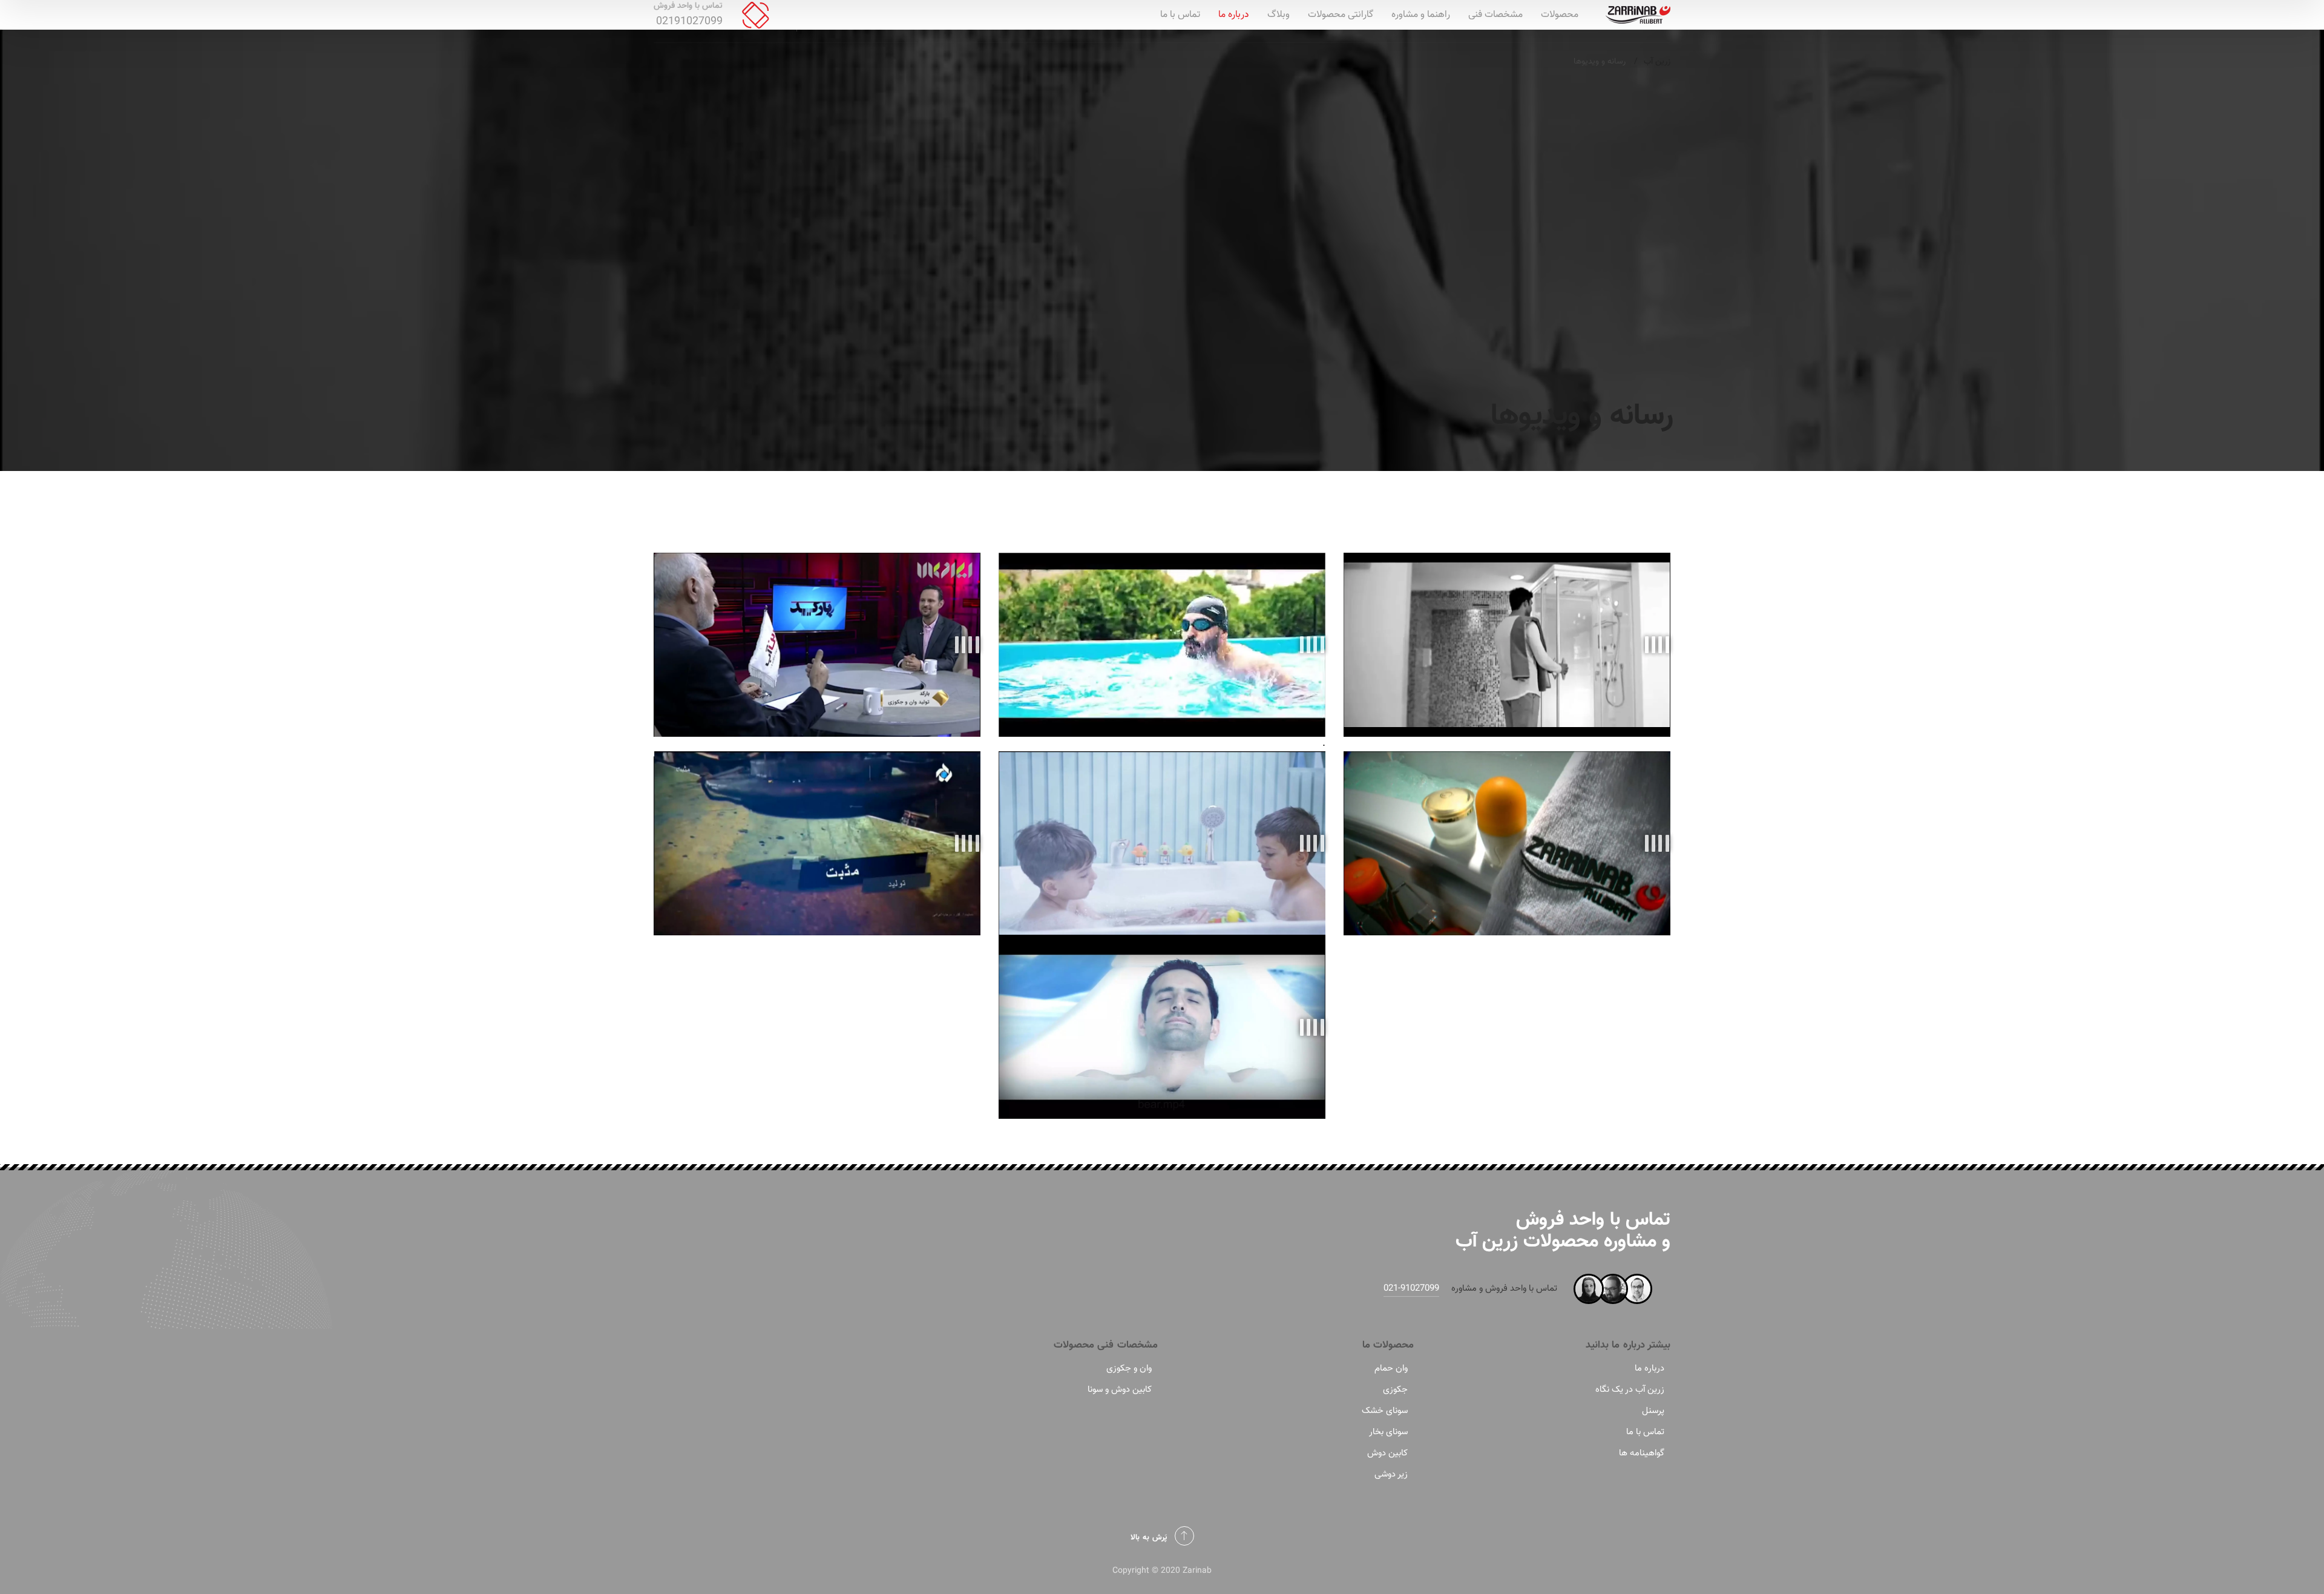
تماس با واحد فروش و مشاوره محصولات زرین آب (1563, 1230)
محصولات (1560, 15)
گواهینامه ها (1642, 1453)
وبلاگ (1279, 15)
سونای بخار (1388, 1432)
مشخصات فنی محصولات (1106, 1345)
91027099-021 (1411, 1289)
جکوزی (1395, 1390)
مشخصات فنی (1495, 15)
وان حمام (1391, 1368)
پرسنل (1653, 1411)
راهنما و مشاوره (1421, 15)
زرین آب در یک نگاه (1630, 1390)
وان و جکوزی (1129, 1368)
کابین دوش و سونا (1120, 1390)
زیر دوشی (1391, 1474)
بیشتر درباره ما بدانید (1628, 1345)
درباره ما (1234, 15)
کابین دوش (1387, 1453)
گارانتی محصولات (1341, 15)
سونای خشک (1385, 1411)
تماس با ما (1180, 15)
